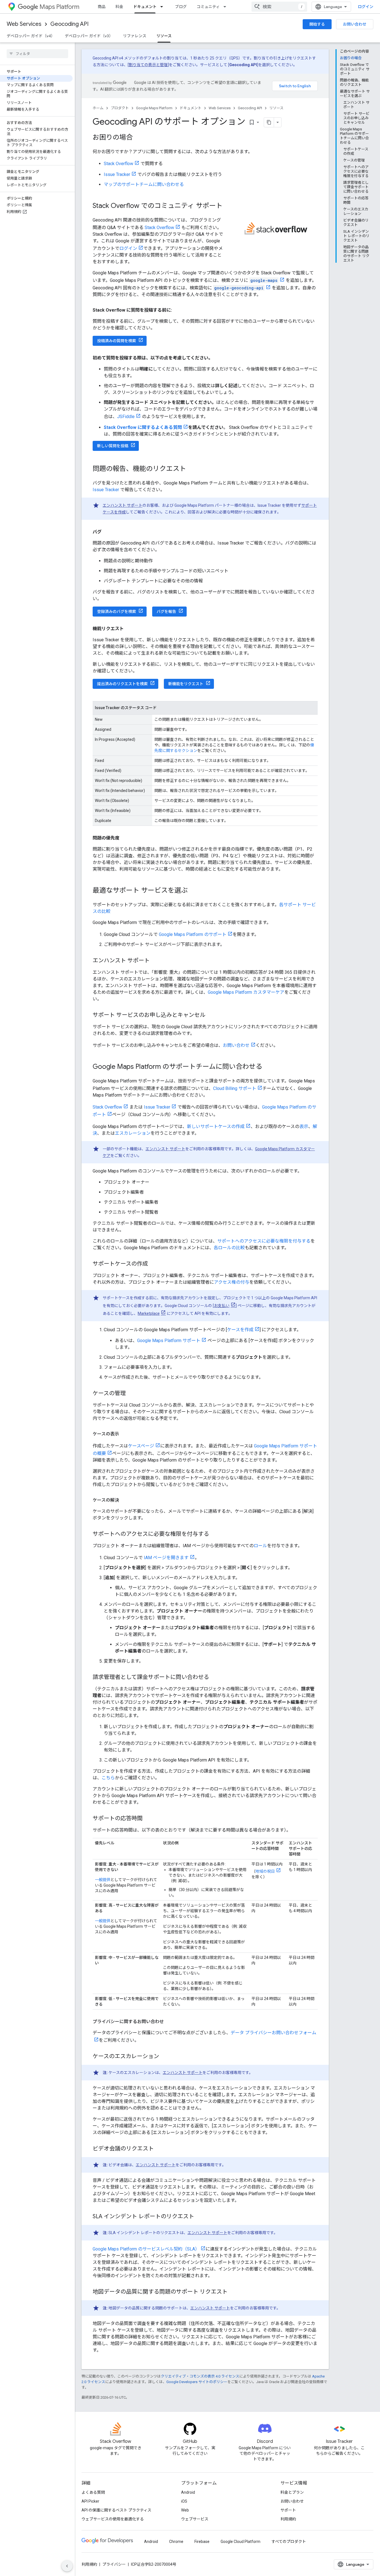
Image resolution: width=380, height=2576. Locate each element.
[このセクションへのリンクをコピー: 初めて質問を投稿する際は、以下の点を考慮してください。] (218, 358)
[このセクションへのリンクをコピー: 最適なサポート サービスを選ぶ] (193, 891)
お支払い (222, 1306)
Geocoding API (69, 24)
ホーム (98, 108)
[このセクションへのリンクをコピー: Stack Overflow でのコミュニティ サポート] (228, 206)
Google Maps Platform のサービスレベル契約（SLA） (146, 2249)
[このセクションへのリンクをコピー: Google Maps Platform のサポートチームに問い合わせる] (268, 1067)
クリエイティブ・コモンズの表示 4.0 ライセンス (200, 2376)
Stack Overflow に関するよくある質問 (143, 427)
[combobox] (279, 7)
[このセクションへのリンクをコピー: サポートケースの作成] (154, 1264)
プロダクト (120, 108)
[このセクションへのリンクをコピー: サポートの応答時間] (148, 1819)
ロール (260, 1546)
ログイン (128, 248)
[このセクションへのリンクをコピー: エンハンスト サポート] (155, 961)
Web (185, 2510)
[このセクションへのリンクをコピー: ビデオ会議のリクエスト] (159, 2149)
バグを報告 (166, 612)
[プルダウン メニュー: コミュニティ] (226, 7)
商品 (102, 7)
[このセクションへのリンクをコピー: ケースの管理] (131, 1394)
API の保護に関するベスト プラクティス (116, 2510)
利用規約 (288, 2519)
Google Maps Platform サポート (169, 1341)
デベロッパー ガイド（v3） (89, 36)
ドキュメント (145, 7)
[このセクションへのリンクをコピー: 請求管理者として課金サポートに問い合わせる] (215, 1678)
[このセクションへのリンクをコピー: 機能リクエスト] (129, 629)
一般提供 (103, 1880)
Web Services (24, 24)
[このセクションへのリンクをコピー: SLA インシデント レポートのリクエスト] (200, 2217)
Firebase (202, 2542)
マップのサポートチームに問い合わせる (144, 184)
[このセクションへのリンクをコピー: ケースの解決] (125, 1500)
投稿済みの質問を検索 (117, 341)
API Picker (90, 2501)
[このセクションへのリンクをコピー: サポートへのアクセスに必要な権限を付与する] (215, 1534)
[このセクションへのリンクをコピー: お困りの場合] (138, 138)
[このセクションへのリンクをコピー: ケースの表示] (125, 1434)
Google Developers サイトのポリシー (197, 2382)
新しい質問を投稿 (113, 446)
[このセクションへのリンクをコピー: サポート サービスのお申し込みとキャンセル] (211, 1015)
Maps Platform (59, 7)
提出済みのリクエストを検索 (122, 684)
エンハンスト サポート (123, 505)
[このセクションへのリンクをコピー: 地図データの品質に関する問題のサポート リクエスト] (233, 2292)
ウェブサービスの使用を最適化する (113, 2519)
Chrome (176, 2542)
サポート (288, 2510)
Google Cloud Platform (240, 2542)
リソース (164, 36)
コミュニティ (208, 7)
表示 (304, 1126)
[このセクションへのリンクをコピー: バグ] (107, 532)
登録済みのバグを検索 (117, 612)
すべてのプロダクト (289, 2542)
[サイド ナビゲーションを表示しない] (67, 2566)
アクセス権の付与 (232, 1282)
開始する (317, 24)
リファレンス (135, 36)
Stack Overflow (119, 164)
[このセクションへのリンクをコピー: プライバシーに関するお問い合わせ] (169, 2022)
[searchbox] (37, 54)
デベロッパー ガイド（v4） (31, 36)
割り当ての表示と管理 (148, 65)
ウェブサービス (195, 2519)
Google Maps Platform (154, 108)
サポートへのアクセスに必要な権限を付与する (264, 1241)
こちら (108, 1778)
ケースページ (141, 1446)
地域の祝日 (265, 1871)
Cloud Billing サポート (235, 1088)
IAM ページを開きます (166, 1558)
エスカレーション (133, 1133)
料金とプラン (292, 2492)
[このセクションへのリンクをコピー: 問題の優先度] (125, 838)
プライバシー (114, 2564)
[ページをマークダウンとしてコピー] (269, 122)
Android (188, 2492)
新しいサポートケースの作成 (216, 1126)
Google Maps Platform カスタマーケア (246, 992)
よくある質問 (93, 2492)
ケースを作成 (240, 1330)
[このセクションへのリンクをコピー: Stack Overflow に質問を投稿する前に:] (177, 310)
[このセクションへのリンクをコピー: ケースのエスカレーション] (165, 2057)
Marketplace (149, 1313)
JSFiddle (126, 417)
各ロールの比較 (229, 1248)
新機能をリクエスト (186, 684)
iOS (184, 2501)
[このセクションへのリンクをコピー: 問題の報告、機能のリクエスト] (192, 469)
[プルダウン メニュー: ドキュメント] (163, 7)
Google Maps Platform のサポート (193, 934)
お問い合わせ (355, 24)
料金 (119, 7)
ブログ (181, 7)
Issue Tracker (117, 174)
